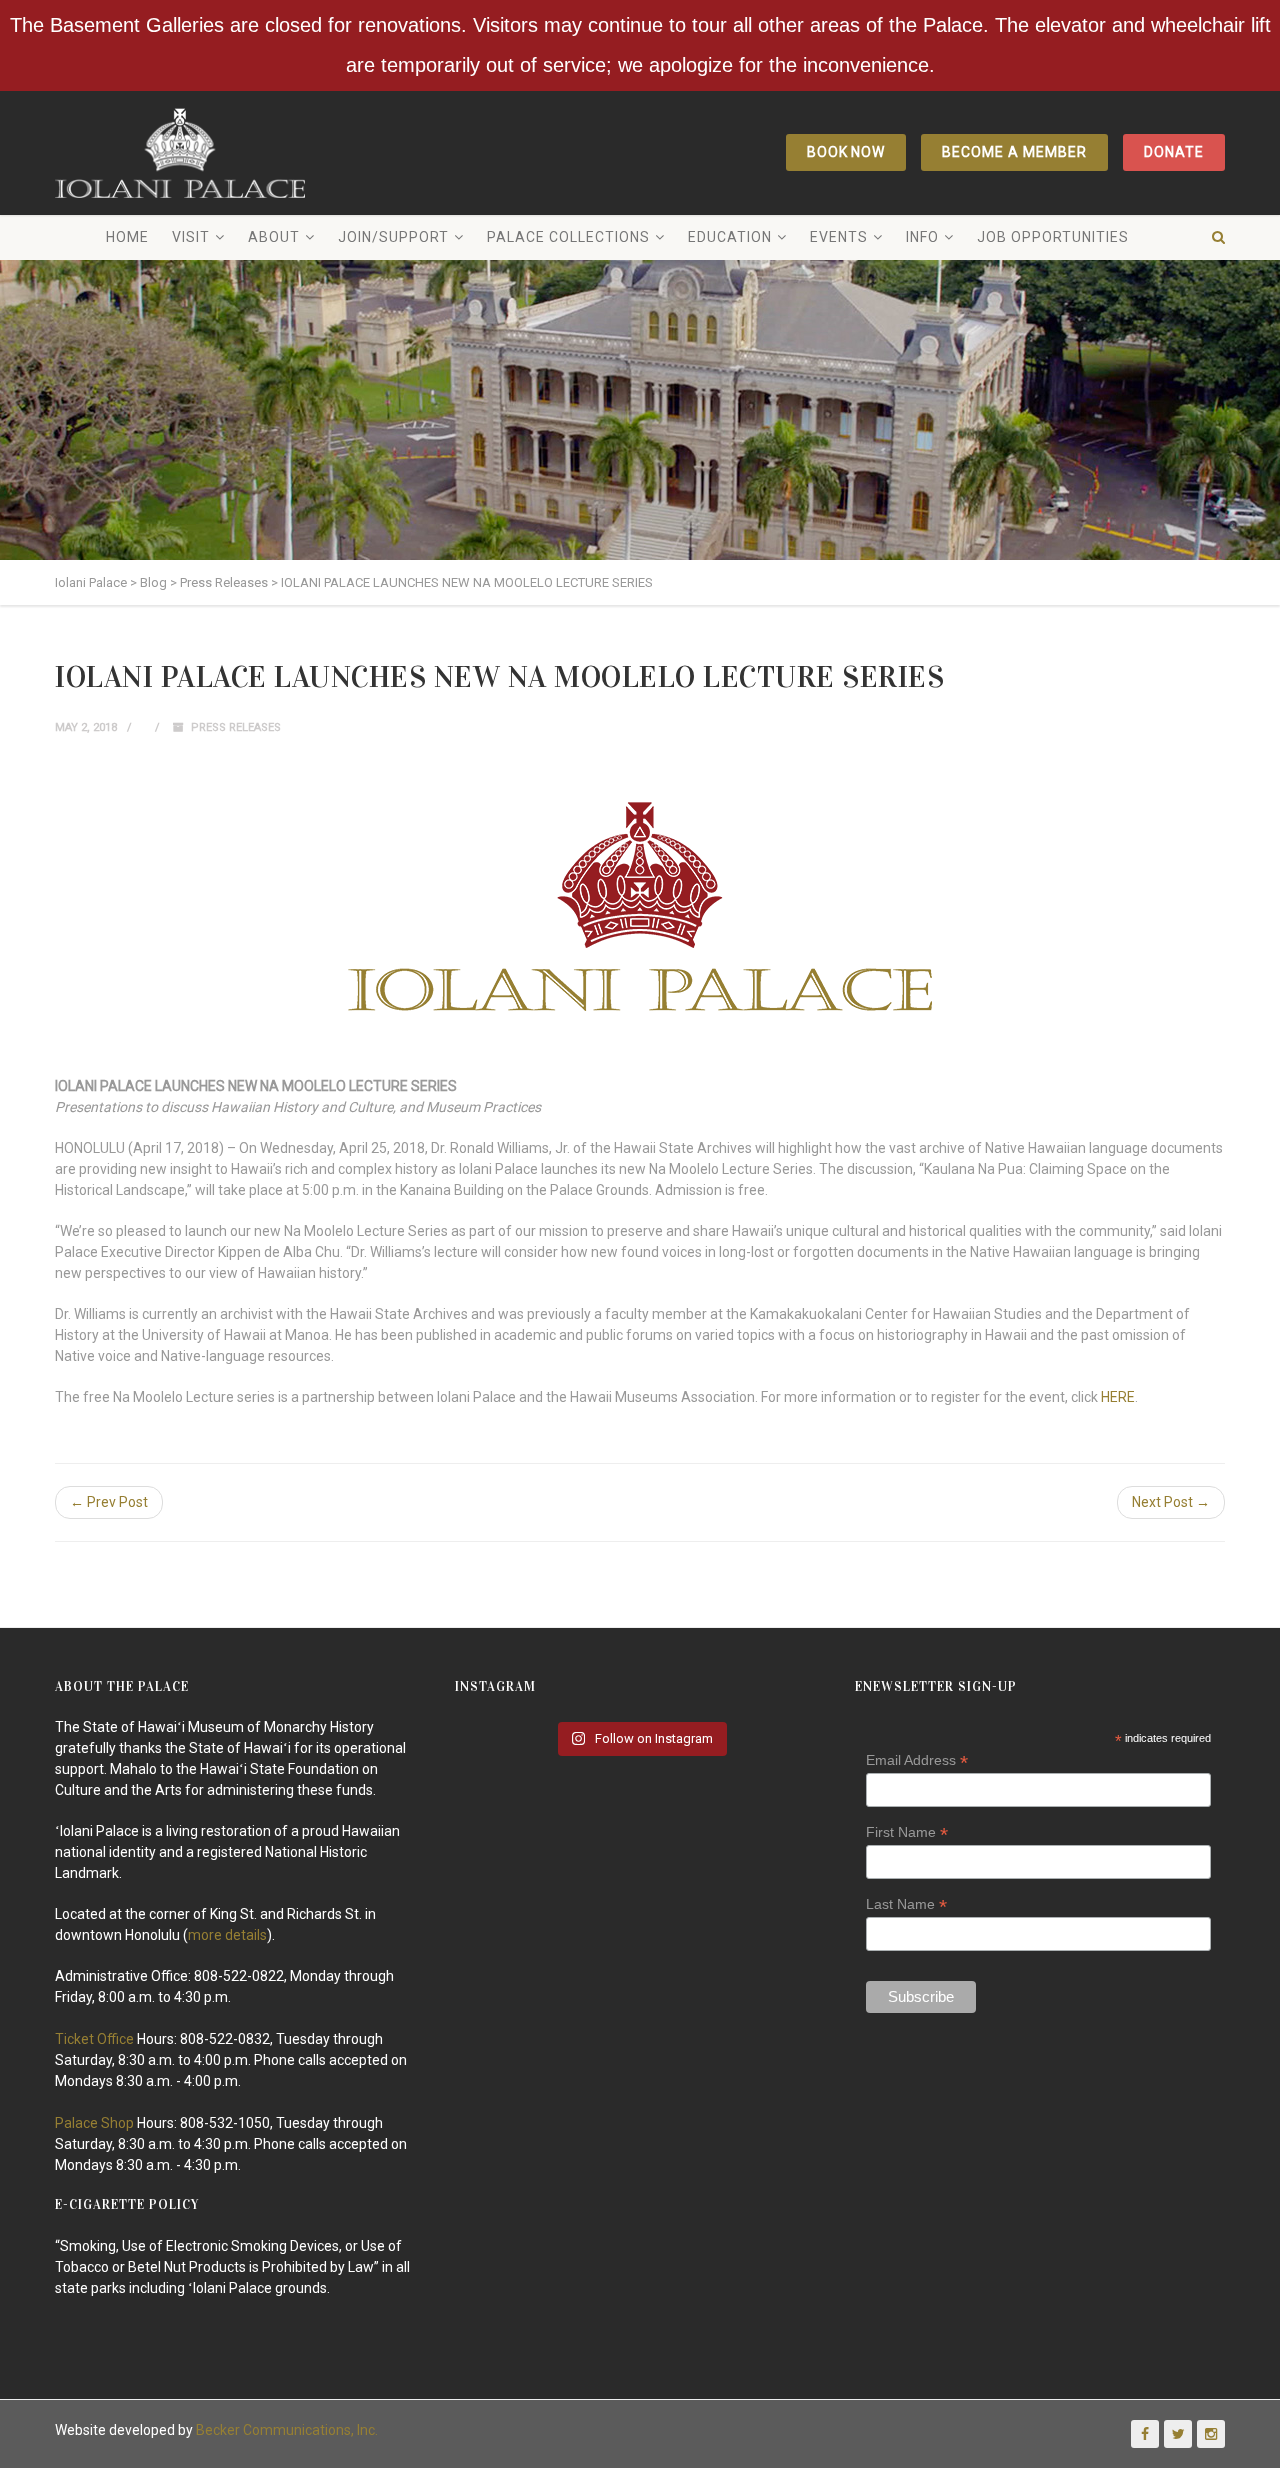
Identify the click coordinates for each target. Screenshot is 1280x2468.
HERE (1118, 1397)
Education (730, 237)
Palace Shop (94, 2123)
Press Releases (236, 727)
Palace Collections (568, 237)
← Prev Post (109, 1502)
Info (922, 237)
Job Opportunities (1053, 237)
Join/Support (393, 237)
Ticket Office (94, 2039)
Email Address (917, 1760)
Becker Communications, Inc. (287, 2430)
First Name (907, 1832)
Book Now (846, 152)
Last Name (906, 1904)
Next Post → (1171, 1502)
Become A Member (1014, 152)
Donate (1174, 152)
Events (839, 237)
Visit (191, 237)
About (274, 237)
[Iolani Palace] (180, 153)
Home (127, 237)
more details (227, 1935)
